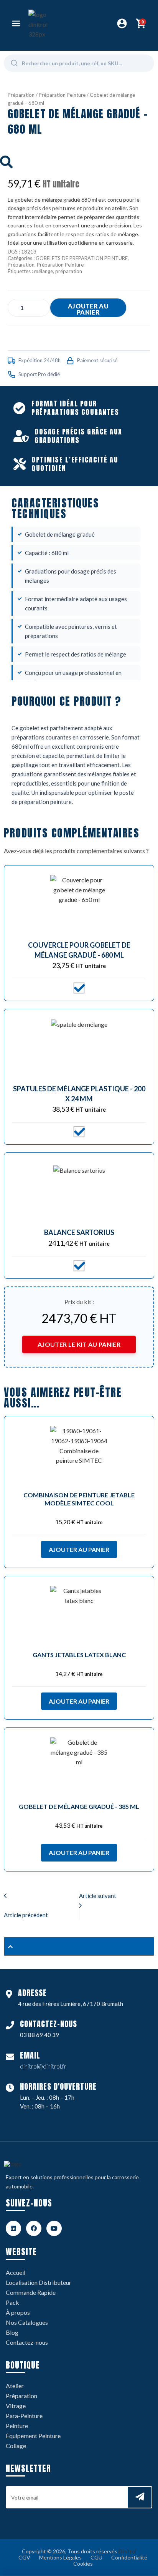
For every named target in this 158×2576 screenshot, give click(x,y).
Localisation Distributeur (39, 2282)
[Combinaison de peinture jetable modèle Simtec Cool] (79, 1455)
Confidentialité (129, 2557)
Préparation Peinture (62, 95)
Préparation (21, 95)
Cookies (83, 2564)
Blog (12, 2332)
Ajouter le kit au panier (79, 1344)
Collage (16, 2446)
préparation (69, 271)
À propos (18, 2312)
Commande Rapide (31, 2292)
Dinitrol (127, 2551)
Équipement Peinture (33, 2436)
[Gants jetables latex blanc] (79, 1615)
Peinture (17, 2426)
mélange (44, 271)
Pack (12, 2302)
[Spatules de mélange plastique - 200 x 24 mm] (79, 1048)
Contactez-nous (27, 2342)
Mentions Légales (60, 2557)
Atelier (15, 2386)
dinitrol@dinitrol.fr (43, 2066)
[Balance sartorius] (79, 1191)
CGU (96, 2557)
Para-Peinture (24, 2416)
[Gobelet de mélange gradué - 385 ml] (79, 1766)
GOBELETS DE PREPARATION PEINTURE (82, 258)
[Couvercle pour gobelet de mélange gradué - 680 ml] (79, 904)
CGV (24, 2557)
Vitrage (16, 2406)
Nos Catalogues (27, 2322)
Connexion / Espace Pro (122, 23)
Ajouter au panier (88, 309)
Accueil (16, 2272)
